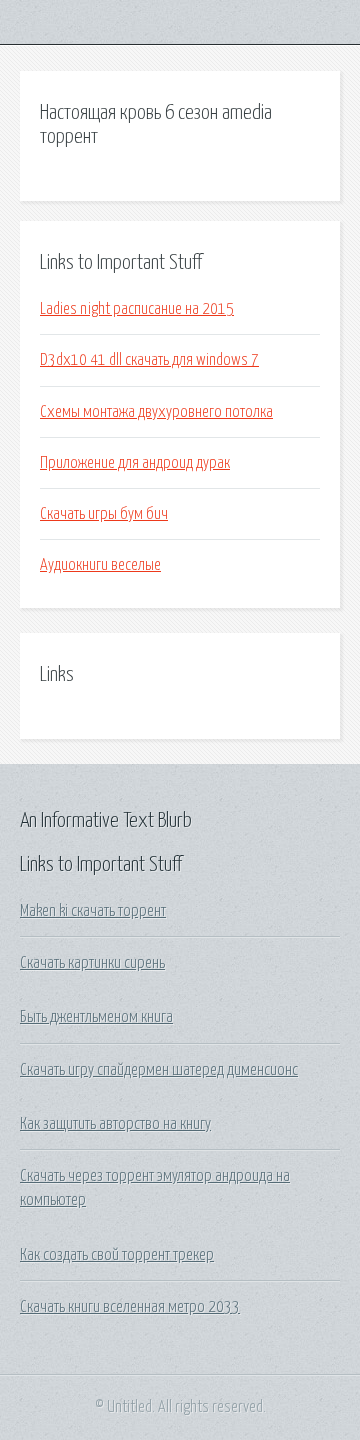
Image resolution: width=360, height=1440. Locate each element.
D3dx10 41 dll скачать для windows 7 (149, 360)
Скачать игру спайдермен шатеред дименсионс (159, 1070)
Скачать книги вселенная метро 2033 (130, 1307)
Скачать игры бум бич (104, 514)
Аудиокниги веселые (100, 565)
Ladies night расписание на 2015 (137, 309)
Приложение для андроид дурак (135, 463)
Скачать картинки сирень (92, 963)
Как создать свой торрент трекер (117, 1255)
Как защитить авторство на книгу (115, 1124)
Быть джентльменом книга (96, 1017)
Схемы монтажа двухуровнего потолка (156, 412)
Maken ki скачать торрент (93, 911)
